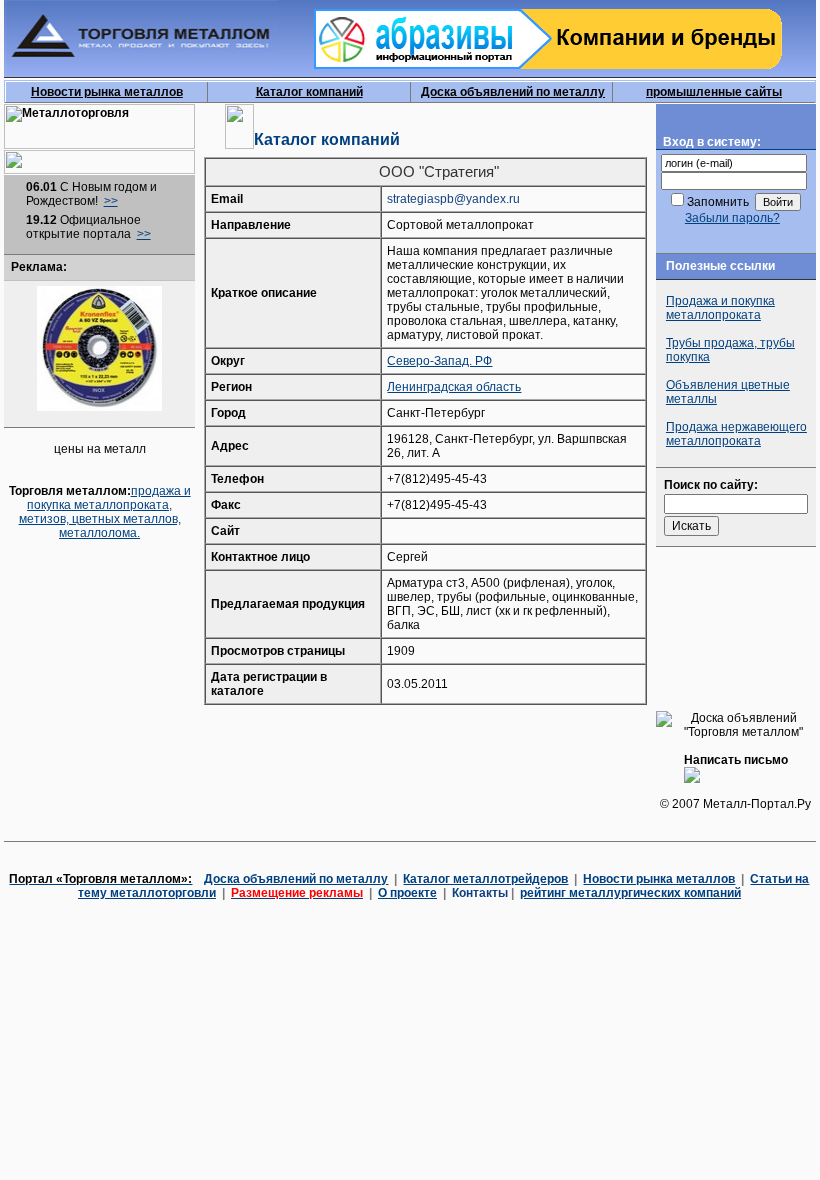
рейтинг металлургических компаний (630, 893)
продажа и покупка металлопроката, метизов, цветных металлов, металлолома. (105, 512)
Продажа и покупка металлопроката (720, 308)
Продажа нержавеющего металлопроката (736, 434)
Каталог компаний (309, 92)
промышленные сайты (714, 92)
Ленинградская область (454, 387)
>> (111, 201)
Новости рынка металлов (107, 92)
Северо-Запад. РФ (439, 361)
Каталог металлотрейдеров (485, 879)
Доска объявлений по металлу (513, 92)
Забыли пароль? (732, 218)
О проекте (407, 893)
